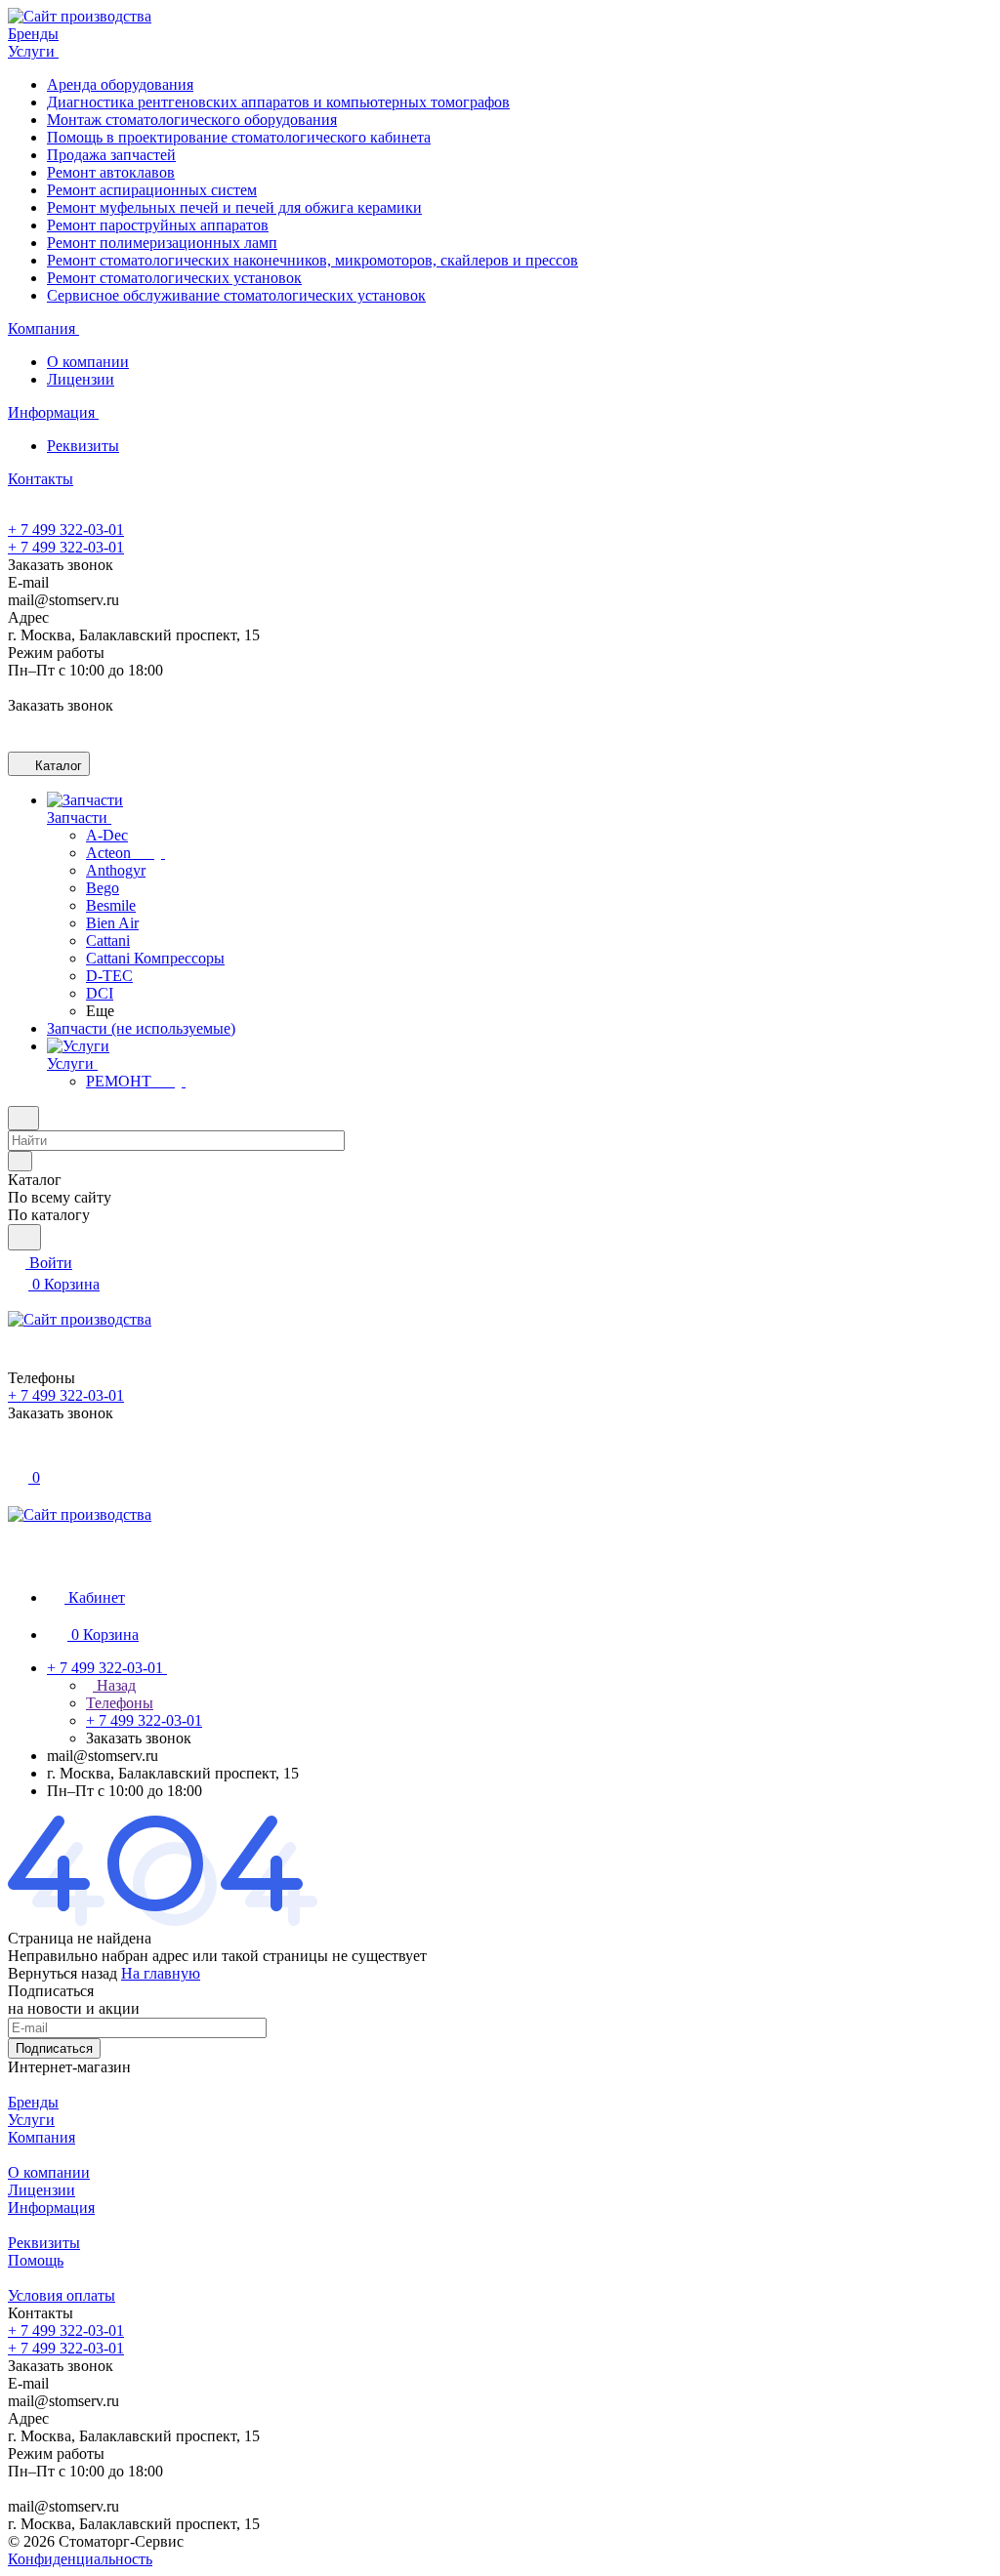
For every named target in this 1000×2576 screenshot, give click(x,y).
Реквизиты (83, 446)
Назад (114, 1685)
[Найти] (24, 1237)
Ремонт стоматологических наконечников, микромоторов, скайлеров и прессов (312, 260)
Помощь (36, 2260)
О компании (88, 362)
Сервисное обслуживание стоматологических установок (236, 295)
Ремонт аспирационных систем (152, 190)
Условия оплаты (62, 2295)
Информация (51, 2208)
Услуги (31, 2120)
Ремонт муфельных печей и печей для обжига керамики (234, 207)
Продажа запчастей (111, 155)
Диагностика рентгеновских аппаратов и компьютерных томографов (278, 102)
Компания (42, 2137)
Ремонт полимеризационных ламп (162, 243)
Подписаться (54, 2048)
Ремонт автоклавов (111, 172)
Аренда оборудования (120, 84)
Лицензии (81, 379)
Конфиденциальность (80, 2559)
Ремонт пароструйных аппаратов (158, 225)
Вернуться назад (62, 1973)
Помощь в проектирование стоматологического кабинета (239, 137)
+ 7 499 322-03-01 (66, 530)
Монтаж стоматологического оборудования (192, 120)
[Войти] (17, 1456)
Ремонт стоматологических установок (174, 278)
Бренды (33, 2102)
